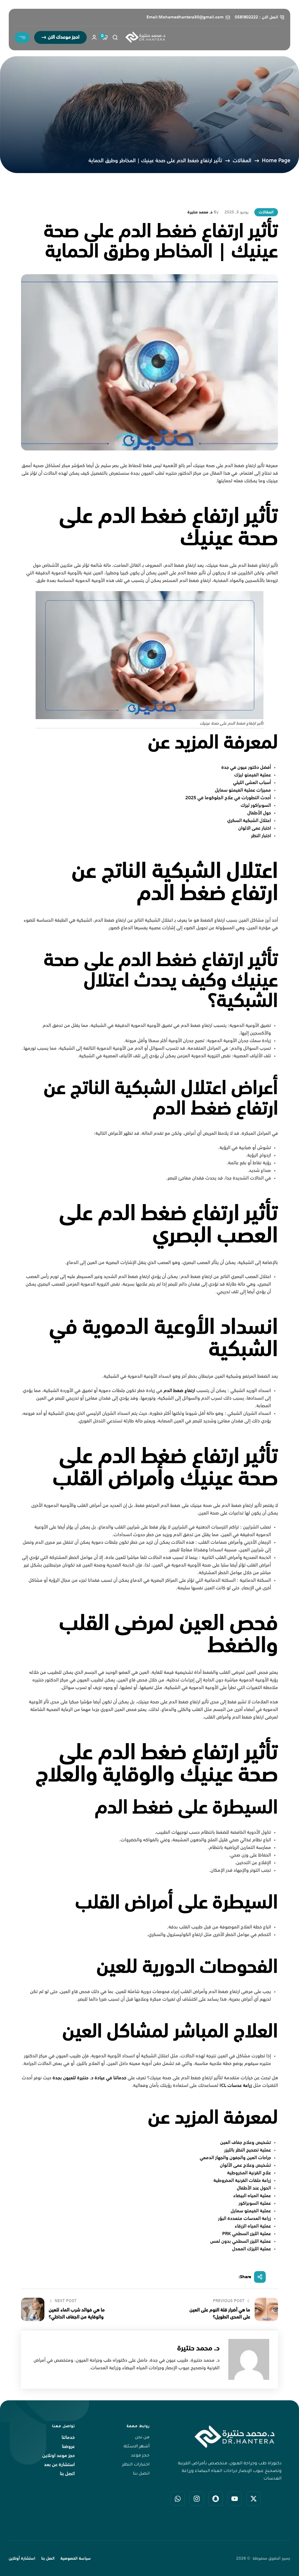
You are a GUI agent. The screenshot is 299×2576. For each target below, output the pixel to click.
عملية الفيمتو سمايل (251, 2211)
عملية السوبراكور (255, 2204)
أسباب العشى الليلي (252, 783)
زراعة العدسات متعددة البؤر (245, 2219)
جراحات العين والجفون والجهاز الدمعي (235, 2158)
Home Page (276, 161)
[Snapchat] (216, 2499)
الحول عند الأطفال (254, 2188)
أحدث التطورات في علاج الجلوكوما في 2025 (228, 798)
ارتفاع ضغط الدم (179, 1391)
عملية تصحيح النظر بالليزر (248, 2150)
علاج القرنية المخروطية (249, 2173)
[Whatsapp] (178, 2499)
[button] (60, 37)
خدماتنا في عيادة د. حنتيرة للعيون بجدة (89, 2078)
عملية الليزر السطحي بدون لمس (241, 2242)
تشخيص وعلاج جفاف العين (246, 2143)
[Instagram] (197, 2499)
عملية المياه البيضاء (252, 2196)
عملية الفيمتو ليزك (253, 775)
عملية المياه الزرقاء (253, 2226)
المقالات (242, 161)
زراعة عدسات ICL (236, 2086)
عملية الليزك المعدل (252, 2249)
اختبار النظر (261, 836)
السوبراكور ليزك (256, 806)
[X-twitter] (254, 2499)
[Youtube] (235, 2499)
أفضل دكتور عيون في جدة (246, 768)
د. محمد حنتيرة (200, 212)
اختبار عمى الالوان (255, 828)
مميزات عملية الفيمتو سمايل (243, 790)
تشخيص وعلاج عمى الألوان (245, 2166)
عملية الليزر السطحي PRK (247, 2234)
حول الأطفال (259, 813)
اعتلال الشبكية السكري (249, 821)
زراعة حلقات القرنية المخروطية (242, 2181)
